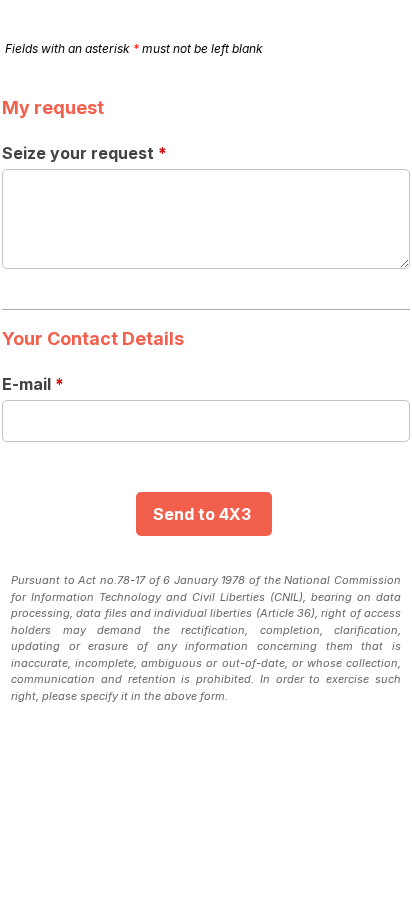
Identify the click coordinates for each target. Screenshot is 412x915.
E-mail (33, 384)
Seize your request (84, 153)
